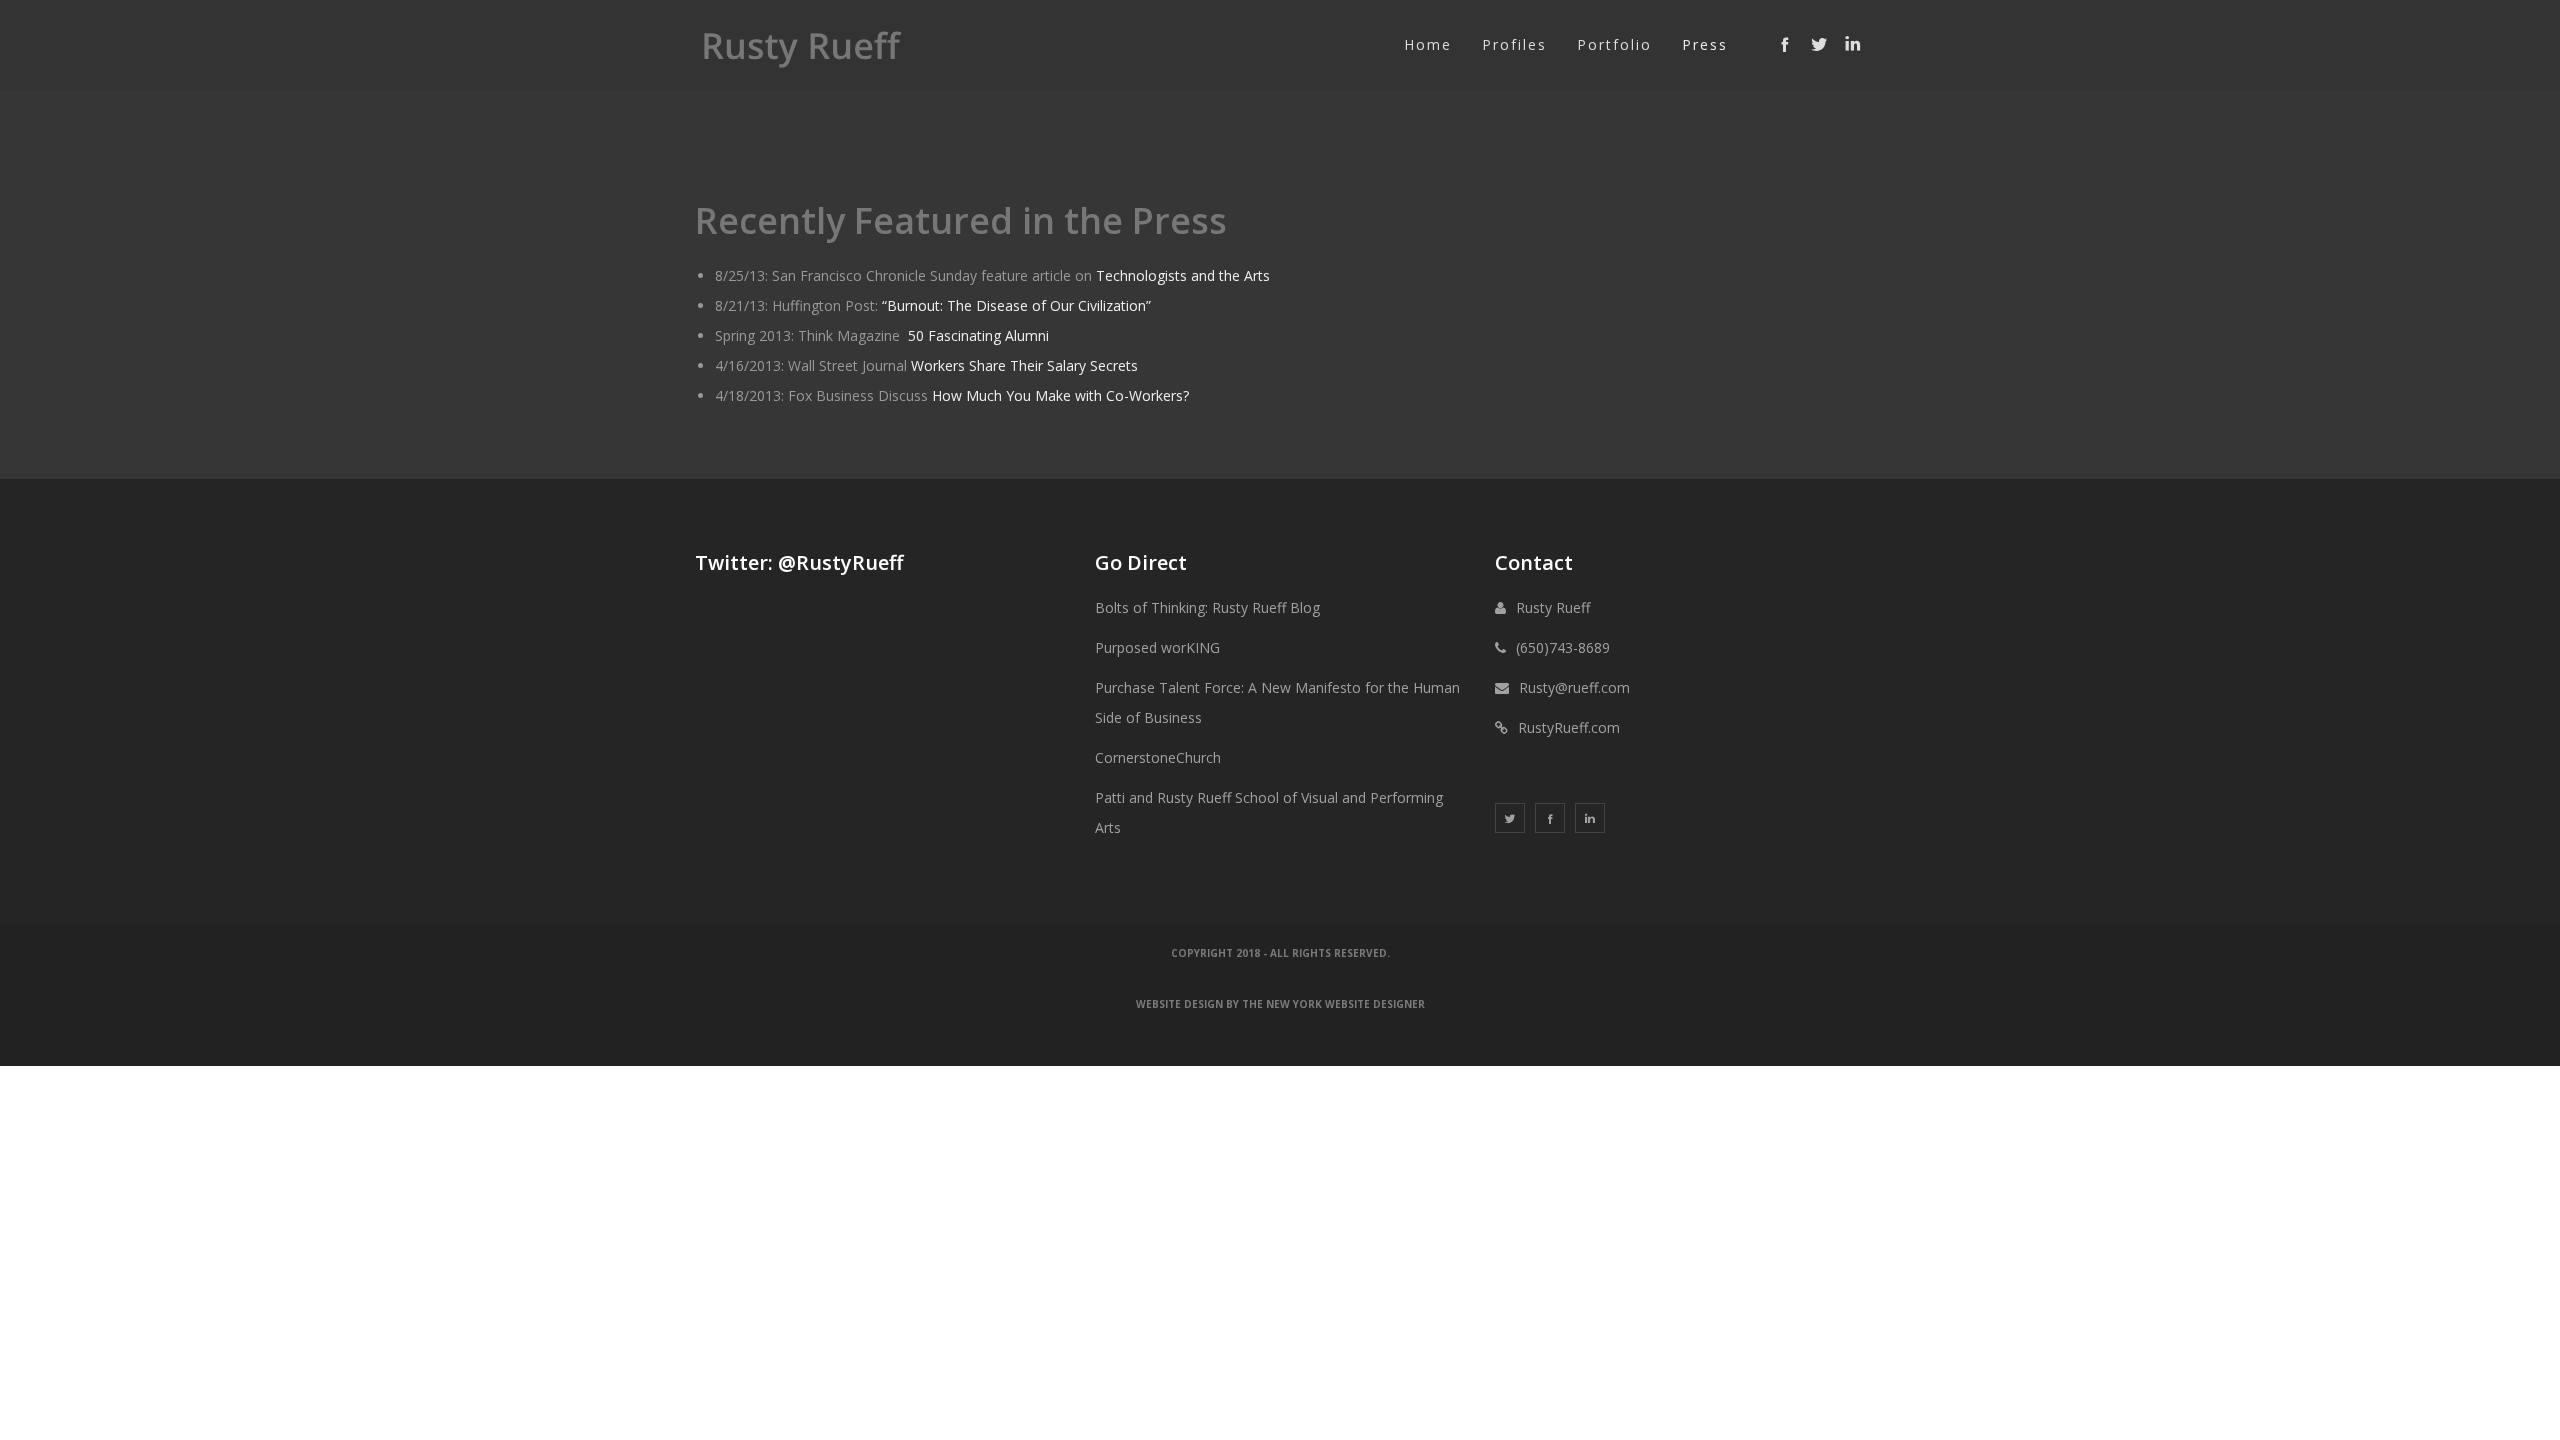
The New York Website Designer (1333, 1004)
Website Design (1179, 1004)
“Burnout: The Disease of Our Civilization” (1016, 305)
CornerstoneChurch (1158, 757)
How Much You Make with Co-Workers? (1060, 395)
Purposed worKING (1157, 647)
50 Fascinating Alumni (978, 335)
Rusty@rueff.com (1574, 687)
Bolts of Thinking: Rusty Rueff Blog (1207, 607)
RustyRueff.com (1569, 727)
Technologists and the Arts (1183, 275)
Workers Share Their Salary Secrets (1024, 365)
